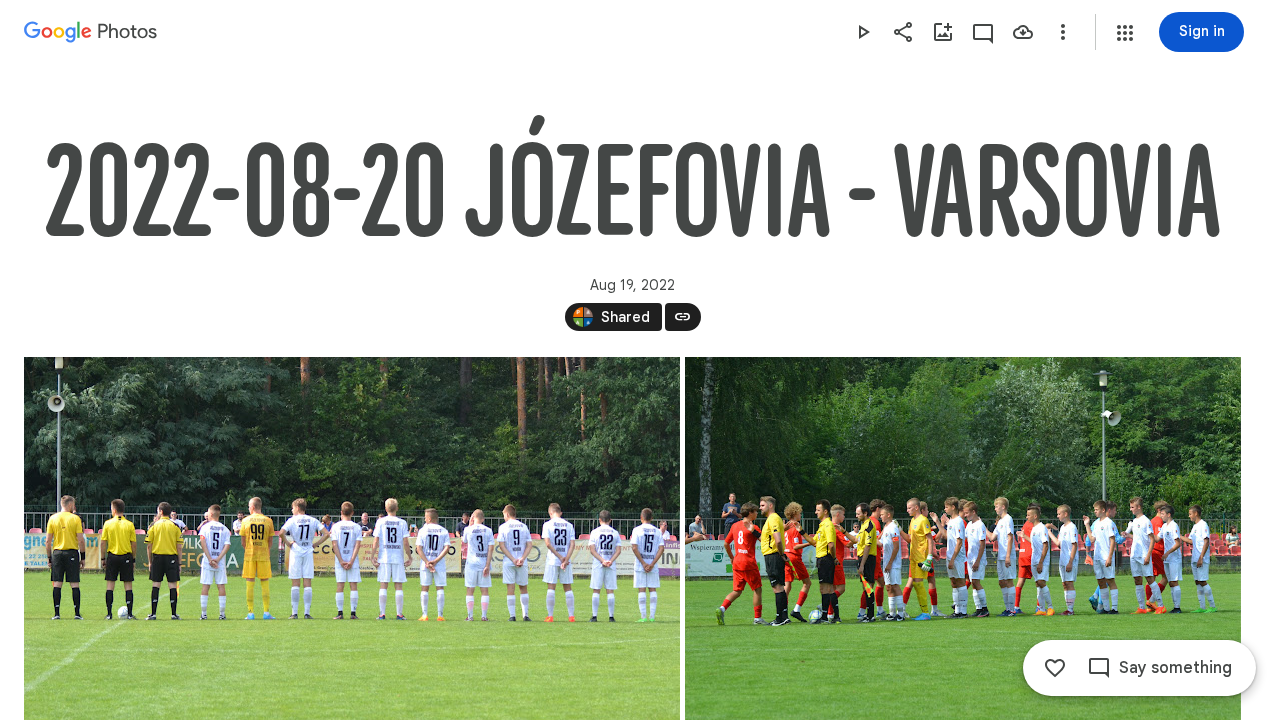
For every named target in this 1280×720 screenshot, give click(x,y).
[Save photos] (1023, 32)
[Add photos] (943, 32)
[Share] (903, 32)
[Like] (1055, 668)
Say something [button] (1175, 668)
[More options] (1063, 32)
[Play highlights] (863, 32)
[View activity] (983, 32)
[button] (1125, 33)
